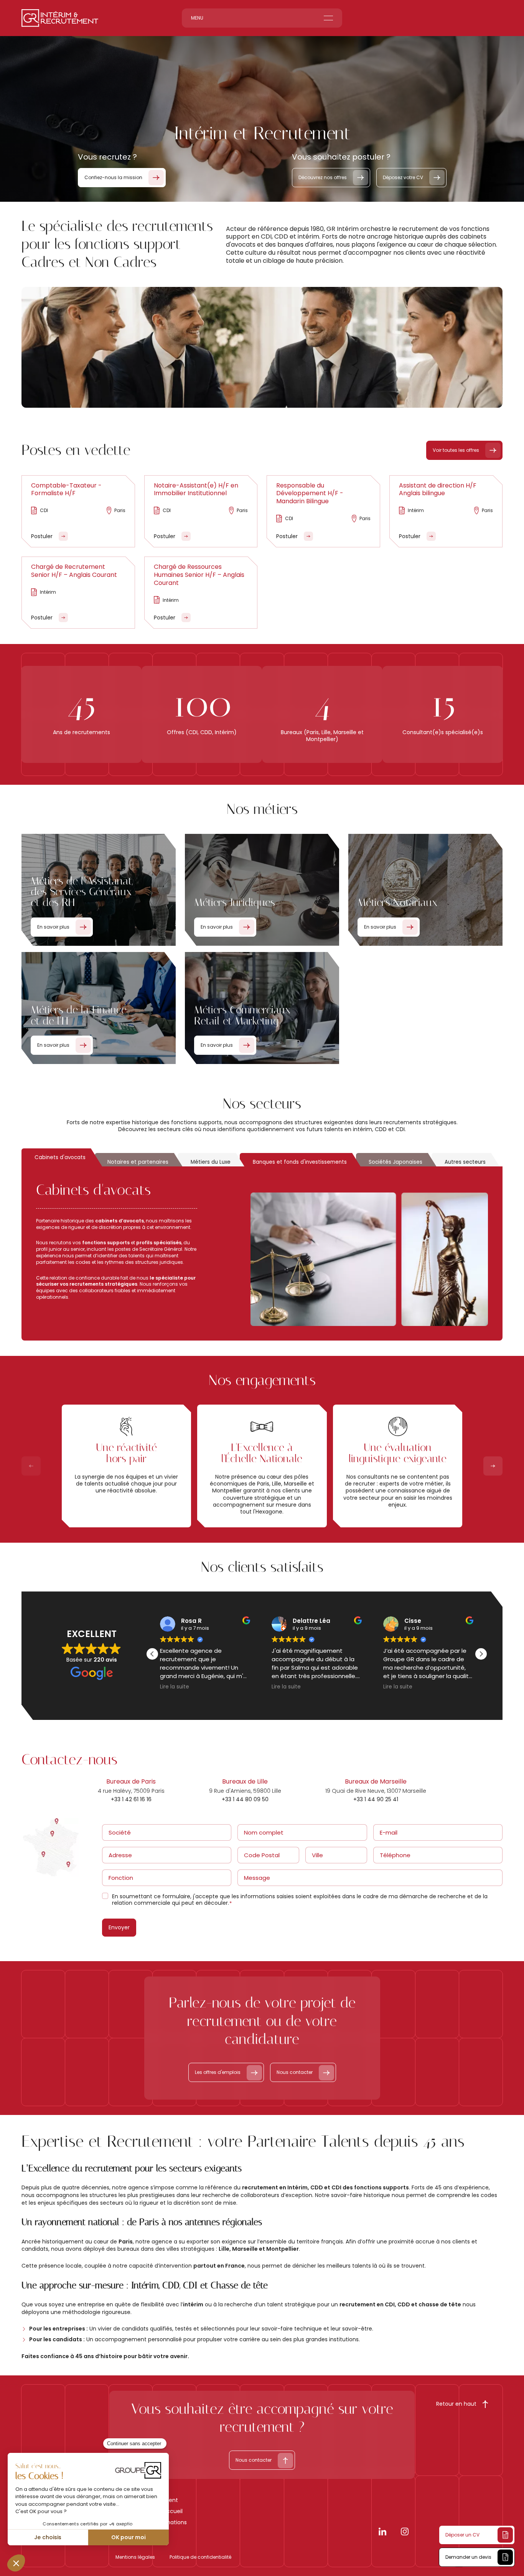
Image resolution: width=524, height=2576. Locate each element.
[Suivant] (493, 1466)
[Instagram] (405, 2533)
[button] (481, 1654)
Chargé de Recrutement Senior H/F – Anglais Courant (74, 571)
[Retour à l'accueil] (60, 18)
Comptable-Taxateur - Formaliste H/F (66, 489)
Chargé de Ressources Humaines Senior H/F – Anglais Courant (199, 575)
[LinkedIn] (382, 2533)
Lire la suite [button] (175, 1687)
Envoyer (119, 1927)
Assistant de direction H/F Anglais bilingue (438, 489)
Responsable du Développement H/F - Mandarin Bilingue (310, 493)
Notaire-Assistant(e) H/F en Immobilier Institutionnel (196, 489)
